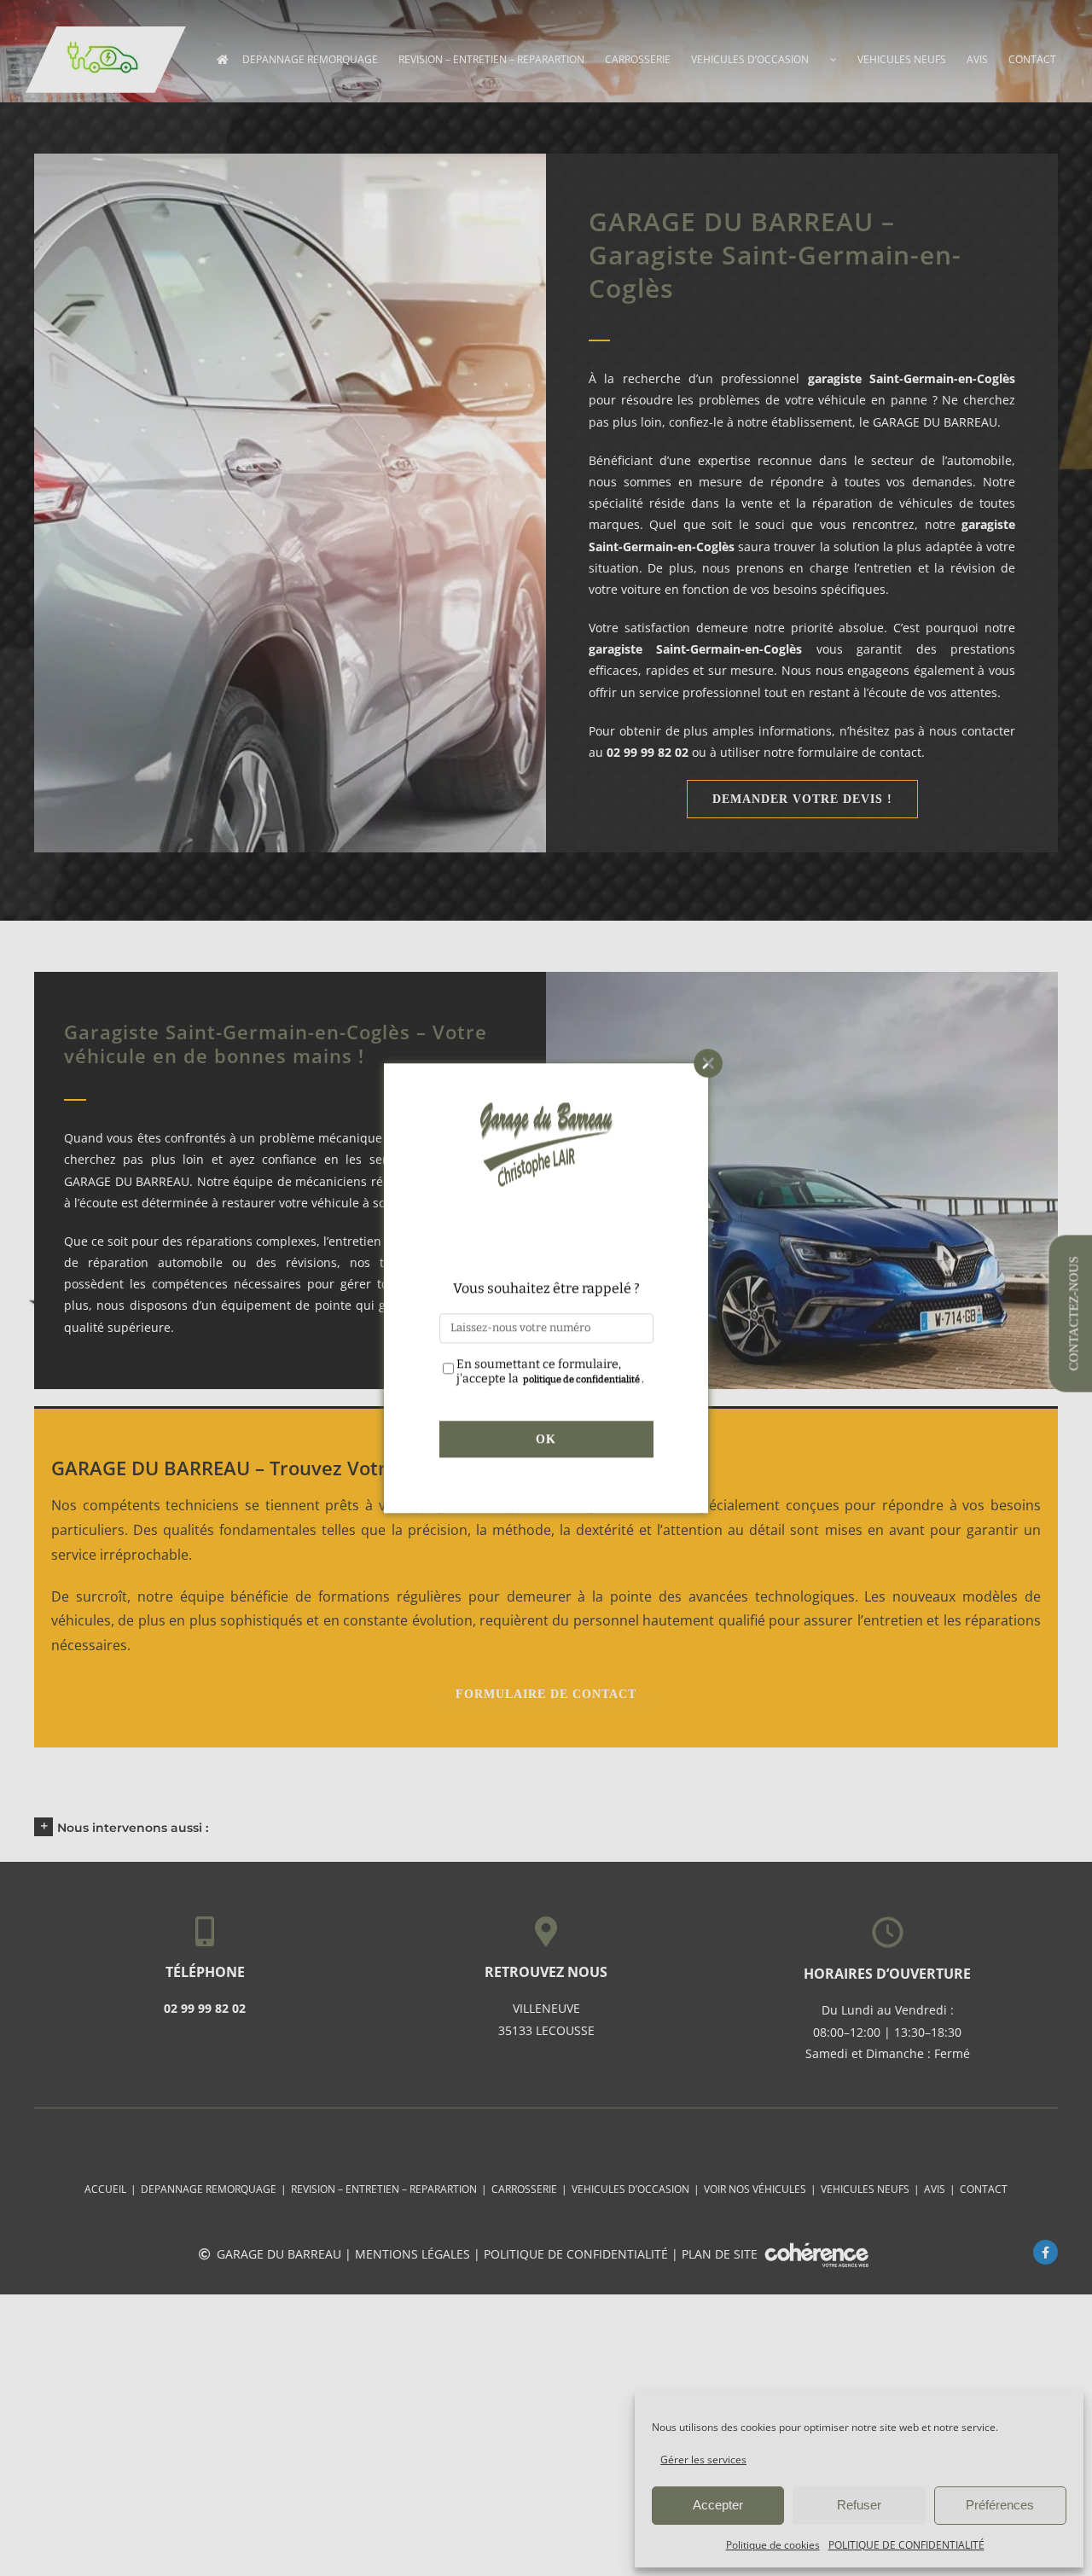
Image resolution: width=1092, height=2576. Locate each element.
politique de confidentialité (581, 1379)
